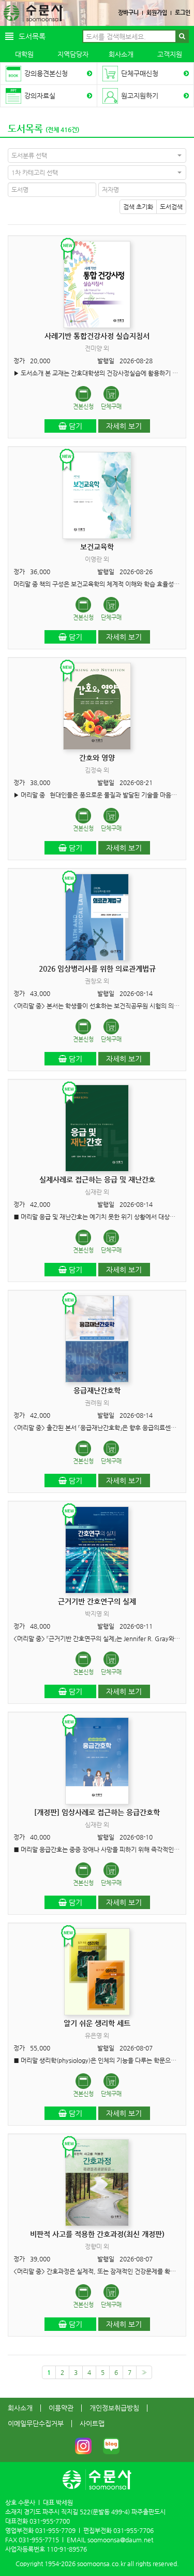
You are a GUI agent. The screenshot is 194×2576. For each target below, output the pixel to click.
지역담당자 (73, 54)
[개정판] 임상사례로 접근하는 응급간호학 (97, 1812)
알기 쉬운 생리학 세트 (97, 2023)
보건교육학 (97, 547)
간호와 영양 (97, 758)
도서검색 (171, 207)
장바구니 (128, 13)
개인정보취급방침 (114, 2408)
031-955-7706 (133, 2530)
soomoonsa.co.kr (101, 2564)
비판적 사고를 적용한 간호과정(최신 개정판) (97, 2234)
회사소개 (121, 54)
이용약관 (61, 2408)
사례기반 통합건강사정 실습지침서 (97, 336)
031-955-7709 (55, 2530)
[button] (97, 155)
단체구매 (111, 407)
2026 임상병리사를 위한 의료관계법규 (97, 969)
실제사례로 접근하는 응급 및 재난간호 (97, 1179)
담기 (74, 426)
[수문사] (33, 13)
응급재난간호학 (97, 1390)
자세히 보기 (124, 426)
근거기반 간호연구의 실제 (97, 1601)
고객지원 (170, 54)
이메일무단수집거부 (36, 2423)
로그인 (183, 13)
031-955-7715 (39, 2540)
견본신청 (83, 407)
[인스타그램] (83, 2446)
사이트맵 (92, 2423)
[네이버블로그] (111, 2446)
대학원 (24, 54)
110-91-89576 (67, 2549)
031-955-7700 (50, 2521)
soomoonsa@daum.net (120, 2540)
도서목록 (25, 128)
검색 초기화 (138, 207)
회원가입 (157, 13)
